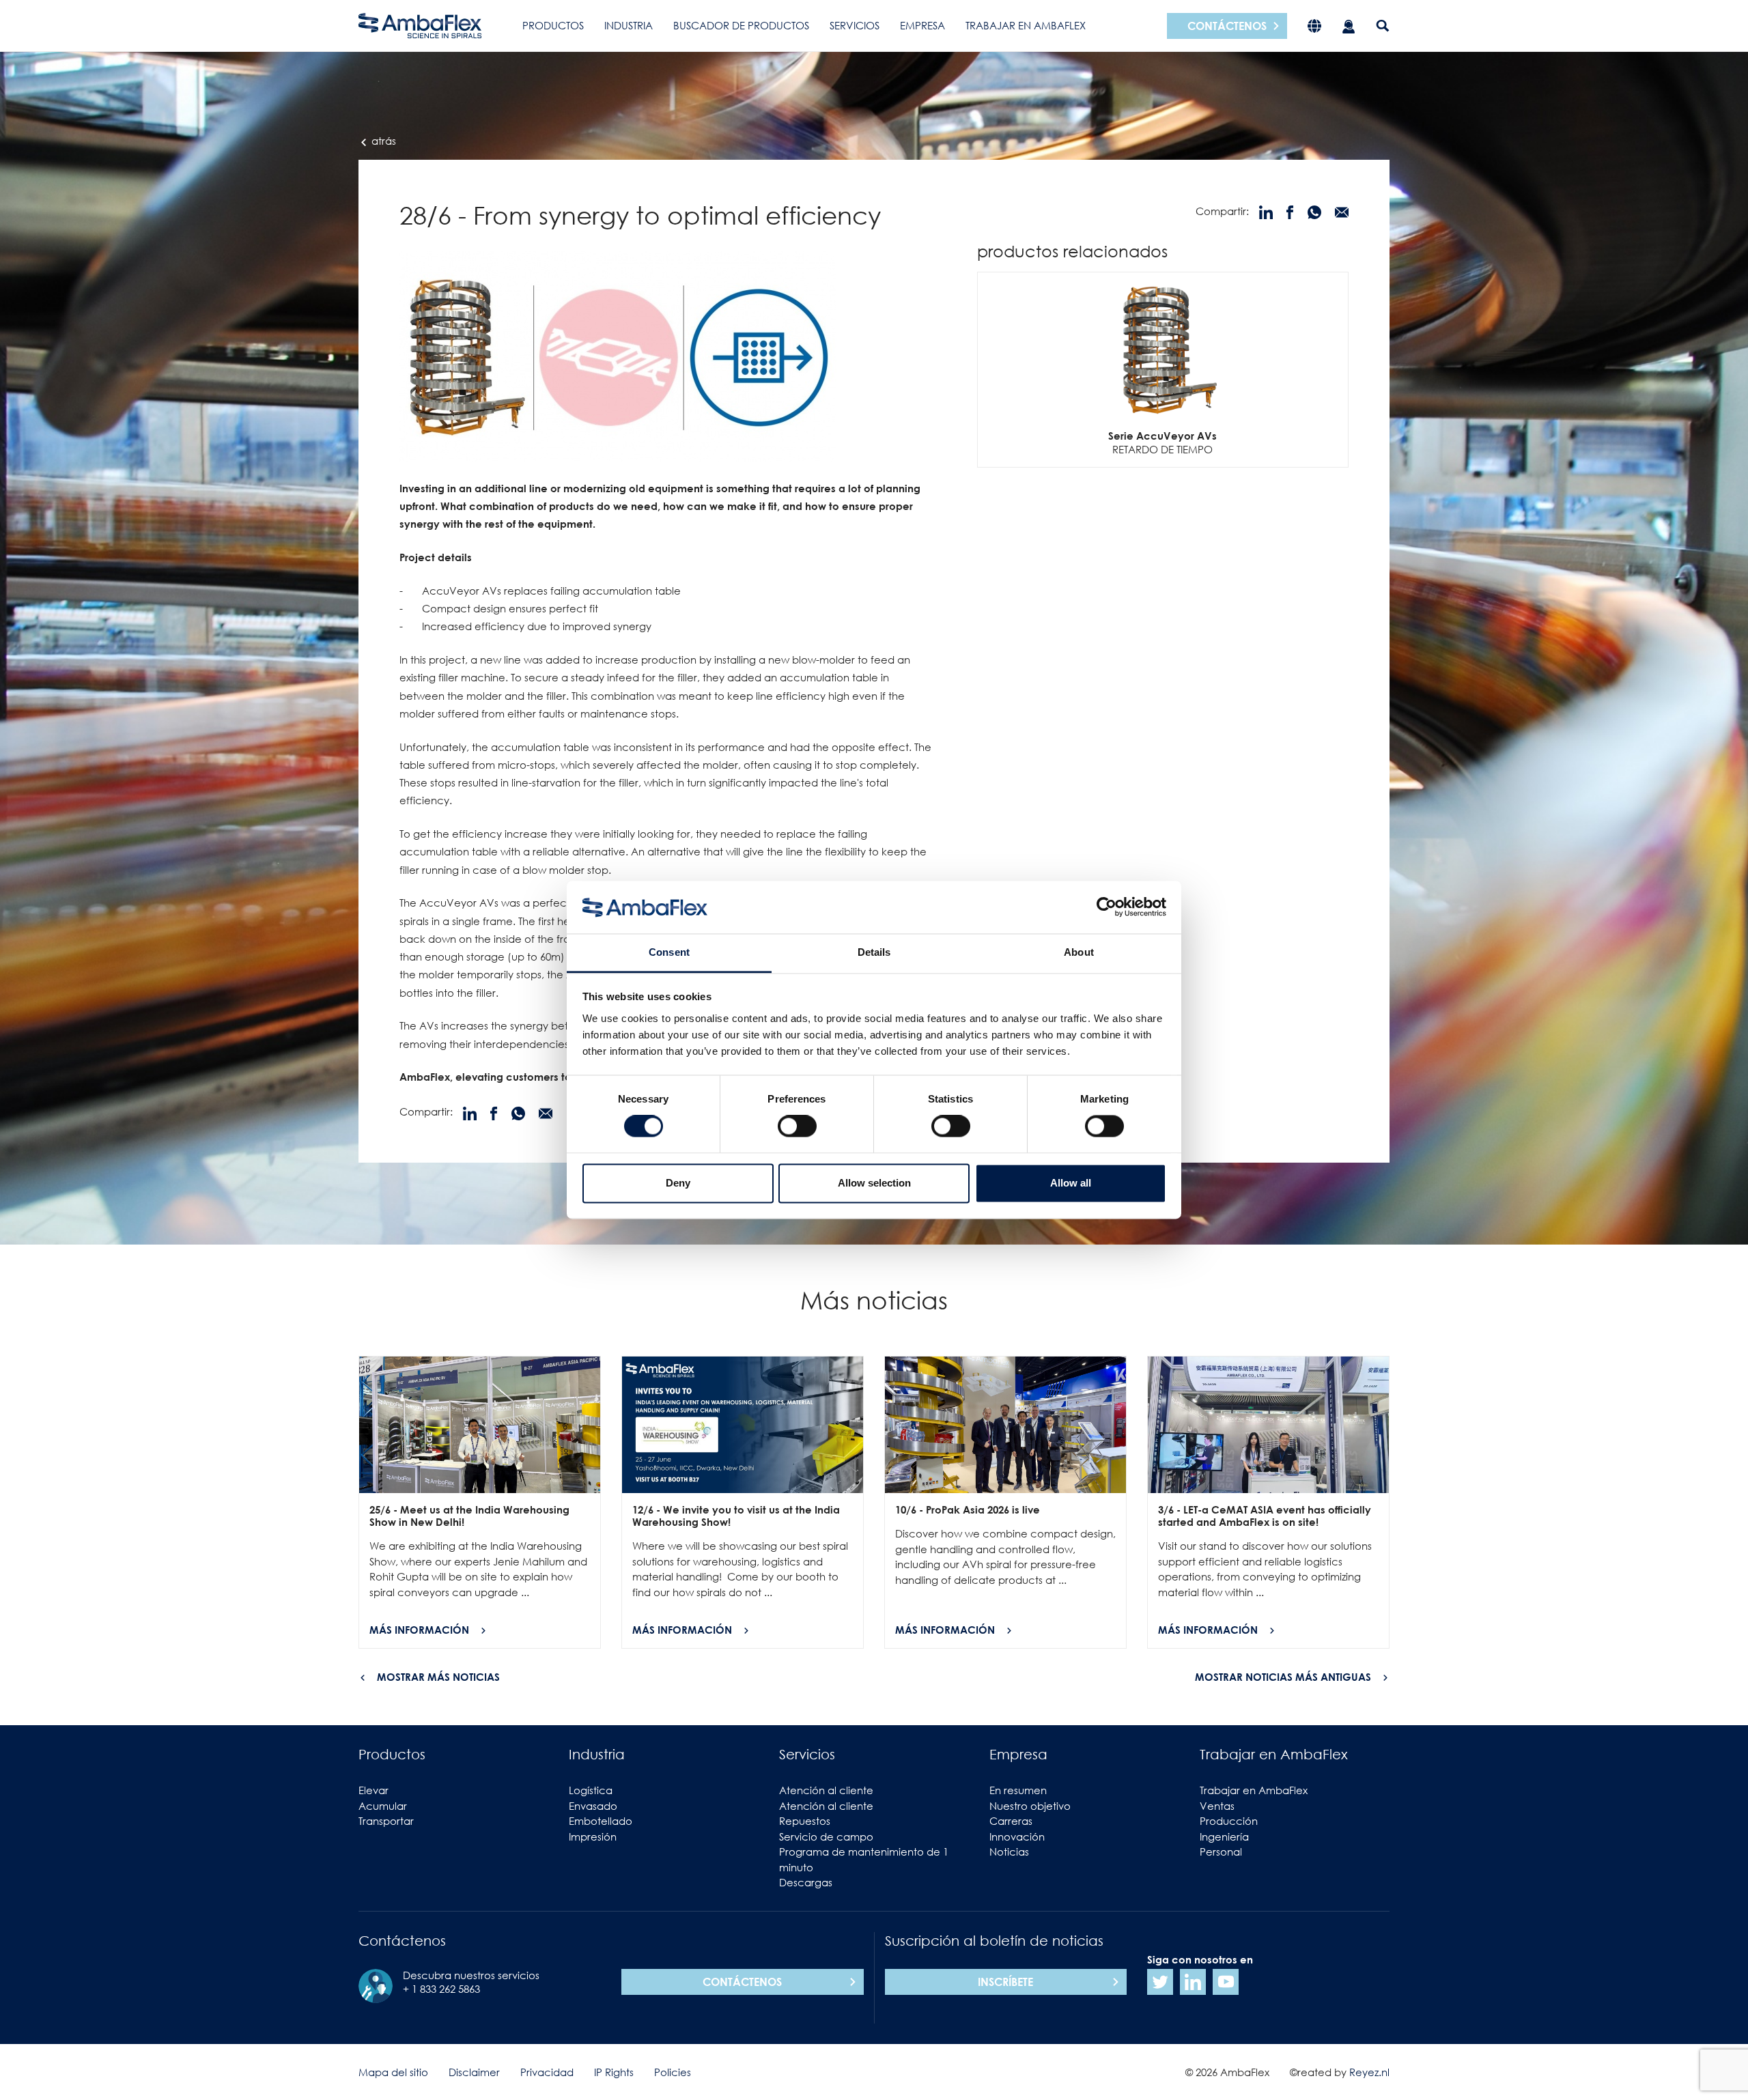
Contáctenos (1227, 26)
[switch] (797, 1126)
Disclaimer (474, 2072)
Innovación (1017, 1836)
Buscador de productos (741, 25)
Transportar (386, 1821)
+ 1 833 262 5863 (441, 1989)
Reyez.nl (1369, 2072)
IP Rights (614, 2072)
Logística (591, 1790)
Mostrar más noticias (438, 1677)
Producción (1229, 1821)
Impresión (593, 1836)
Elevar (373, 1790)
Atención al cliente (826, 1790)
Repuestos (805, 1821)
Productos (553, 25)
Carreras (1011, 1821)
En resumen (1018, 1790)
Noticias (1009, 1851)
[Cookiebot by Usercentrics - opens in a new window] (1106, 907)
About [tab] (1079, 952)
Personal (1221, 1851)
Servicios (855, 25)
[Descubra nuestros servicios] (1349, 26)
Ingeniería (1224, 1836)
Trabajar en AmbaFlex (1026, 25)
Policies (673, 2072)
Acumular (383, 1806)
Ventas (1217, 1806)
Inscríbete (1005, 1982)
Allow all (1071, 1183)
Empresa (922, 25)
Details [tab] (874, 952)
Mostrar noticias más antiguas (1283, 1677)
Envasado (593, 1806)
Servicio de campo (826, 1836)
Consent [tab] (669, 952)
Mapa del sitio (393, 2072)
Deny (678, 1183)
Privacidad (547, 2072)
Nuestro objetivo (1030, 1806)
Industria (629, 25)
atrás (382, 141)
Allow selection (874, 1183)
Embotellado (601, 1821)
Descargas (806, 1882)
